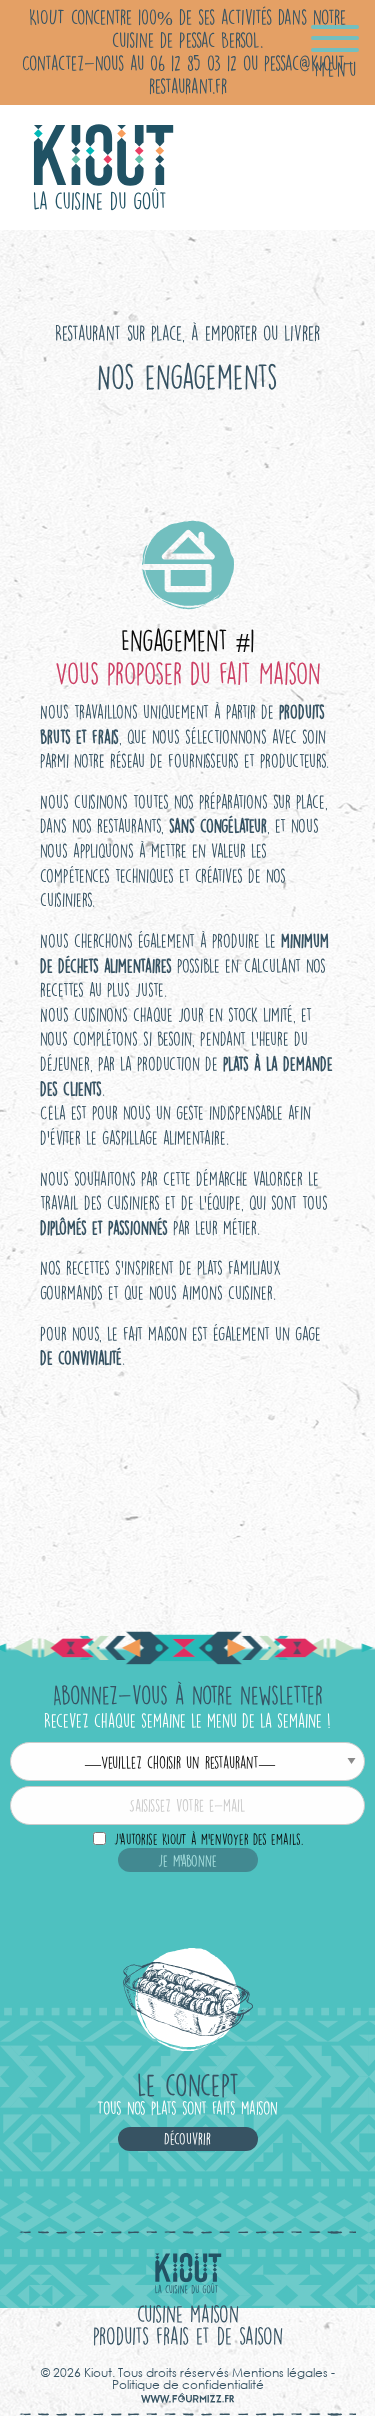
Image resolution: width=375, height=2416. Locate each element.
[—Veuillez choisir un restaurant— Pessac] (187, 1764)
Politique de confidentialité (188, 2384)
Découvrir (187, 2139)
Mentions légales (280, 2372)
